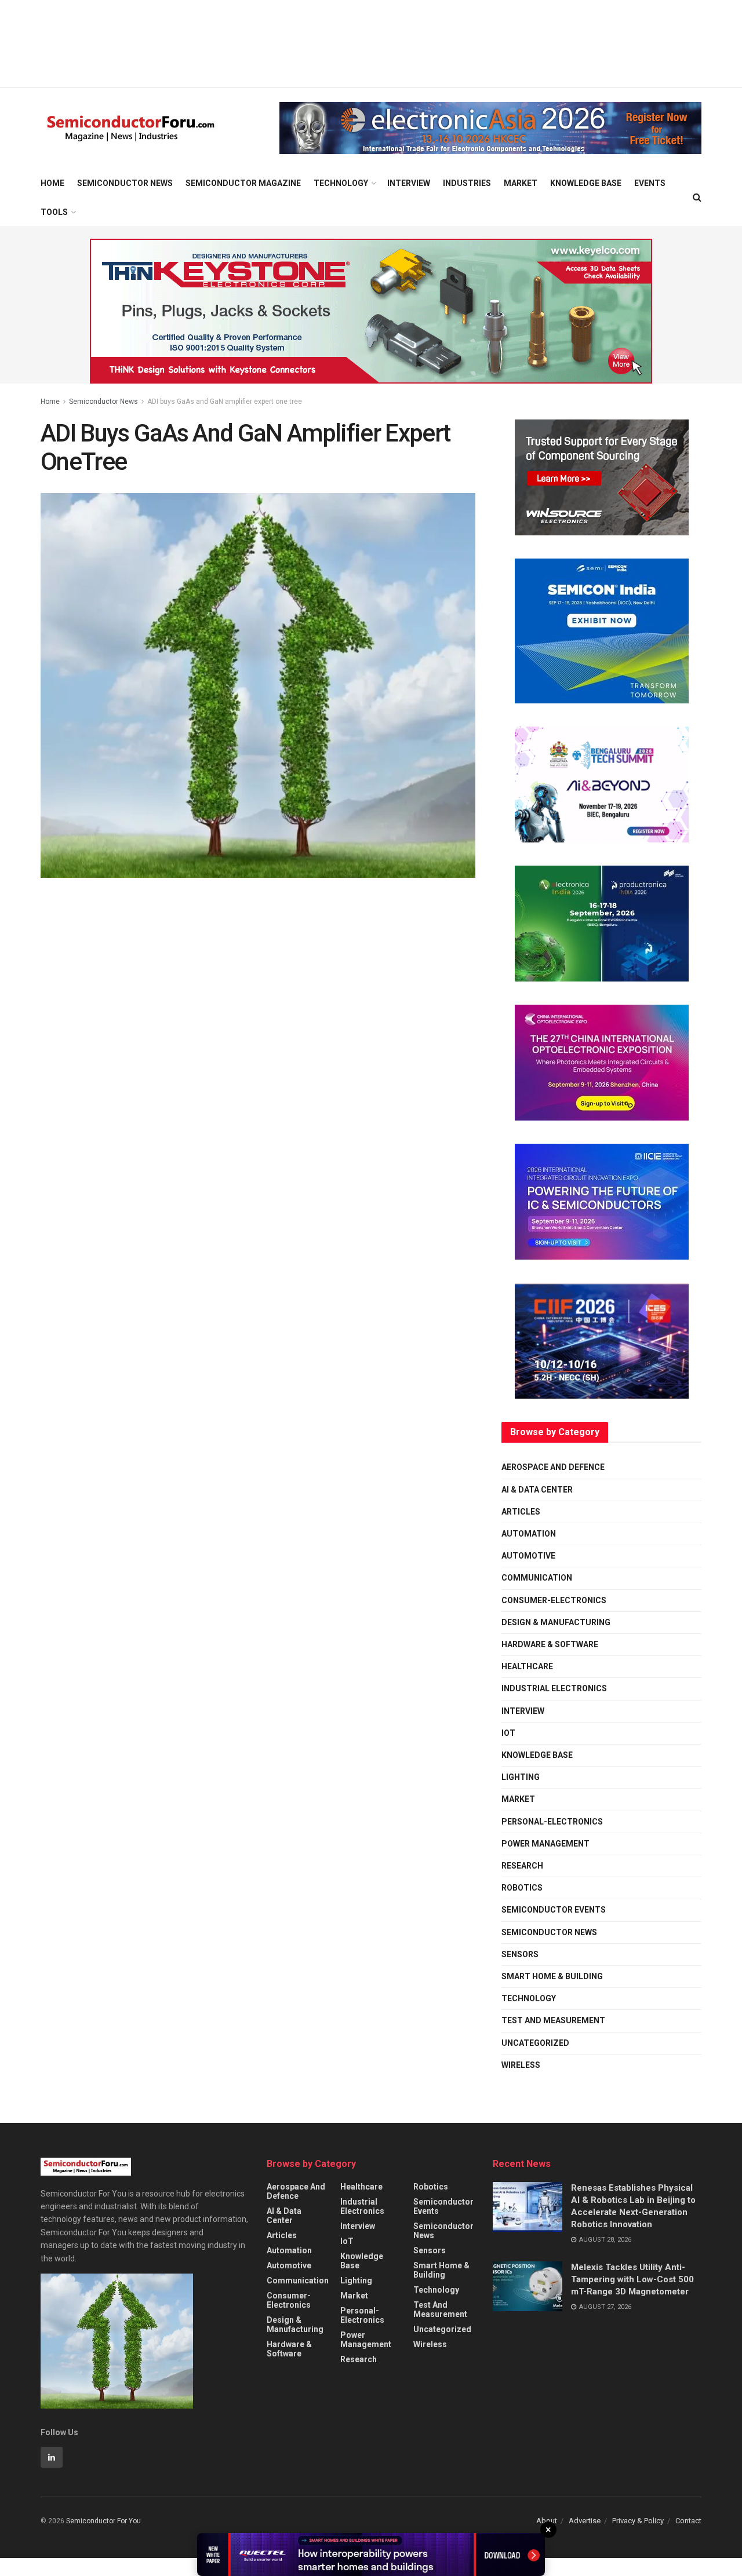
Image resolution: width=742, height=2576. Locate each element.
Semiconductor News (125, 183)
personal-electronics (552, 1822)
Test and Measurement (553, 2020)
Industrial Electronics (554, 1688)
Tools (54, 212)
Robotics (522, 1888)
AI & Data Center (537, 1490)
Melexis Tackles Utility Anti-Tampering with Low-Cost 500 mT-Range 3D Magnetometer (632, 2279)
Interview (409, 183)
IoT (508, 1733)
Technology (341, 183)
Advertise (585, 2521)
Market (521, 183)
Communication (537, 1578)
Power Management (545, 1844)
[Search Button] (697, 198)
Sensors (520, 1954)
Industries (467, 183)
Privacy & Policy (638, 2521)
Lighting (521, 1777)
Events (650, 183)
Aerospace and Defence (553, 1467)
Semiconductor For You (103, 2521)
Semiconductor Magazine (243, 183)
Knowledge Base (586, 183)
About (547, 2521)
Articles (521, 1512)
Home (52, 183)
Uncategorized (535, 2043)
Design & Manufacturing (556, 1622)
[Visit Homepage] (131, 128)
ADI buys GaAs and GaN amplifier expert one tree (225, 402)
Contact (688, 2521)
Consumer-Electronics (554, 1600)
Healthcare (527, 1666)
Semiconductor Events (554, 1910)
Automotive (528, 1556)
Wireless (521, 2065)
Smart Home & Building (552, 1976)
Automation (529, 1534)
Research (522, 1866)
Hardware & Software (550, 1644)
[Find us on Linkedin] (52, 2457)
